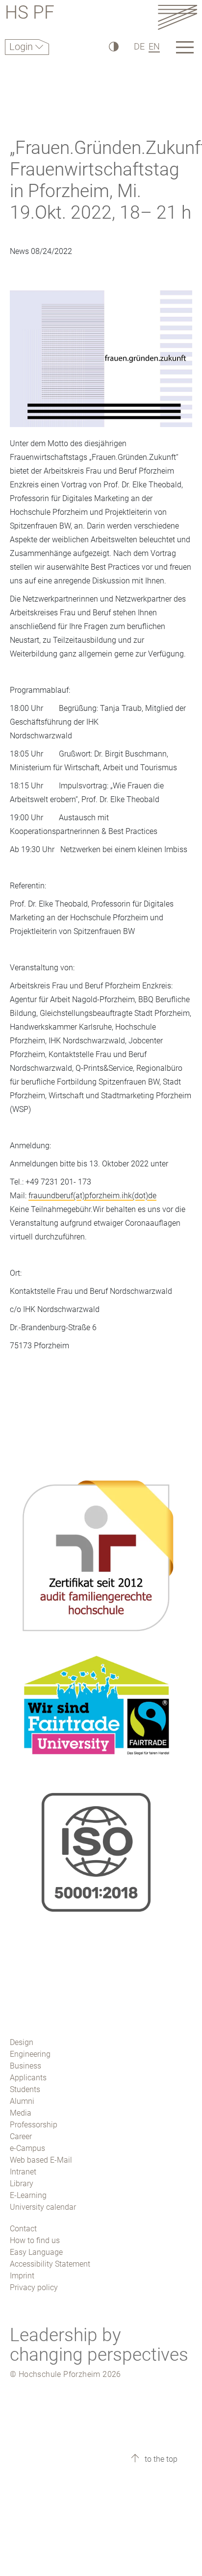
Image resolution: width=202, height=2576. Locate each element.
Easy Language (36, 2252)
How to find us (35, 2240)
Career (21, 2136)
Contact (23, 2229)
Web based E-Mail (41, 2160)
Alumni (22, 2101)
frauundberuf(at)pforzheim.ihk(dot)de (92, 1196)
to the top (160, 2459)
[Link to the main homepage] (177, 17)
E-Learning (28, 2195)
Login (22, 47)
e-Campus (27, 2148)
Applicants (28, 2078)
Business (25, 2066)
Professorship (34, 2125)
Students (25, 2089)
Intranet (23, 2172)
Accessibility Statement (50, 2264)
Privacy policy (34, 2287)
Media (21, 2113)
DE (139, 46)
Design (22, 2042)
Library (22, 2184)
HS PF (30, 14)
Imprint (22, 2276)
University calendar (43, 2207)
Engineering (30, 2054)
